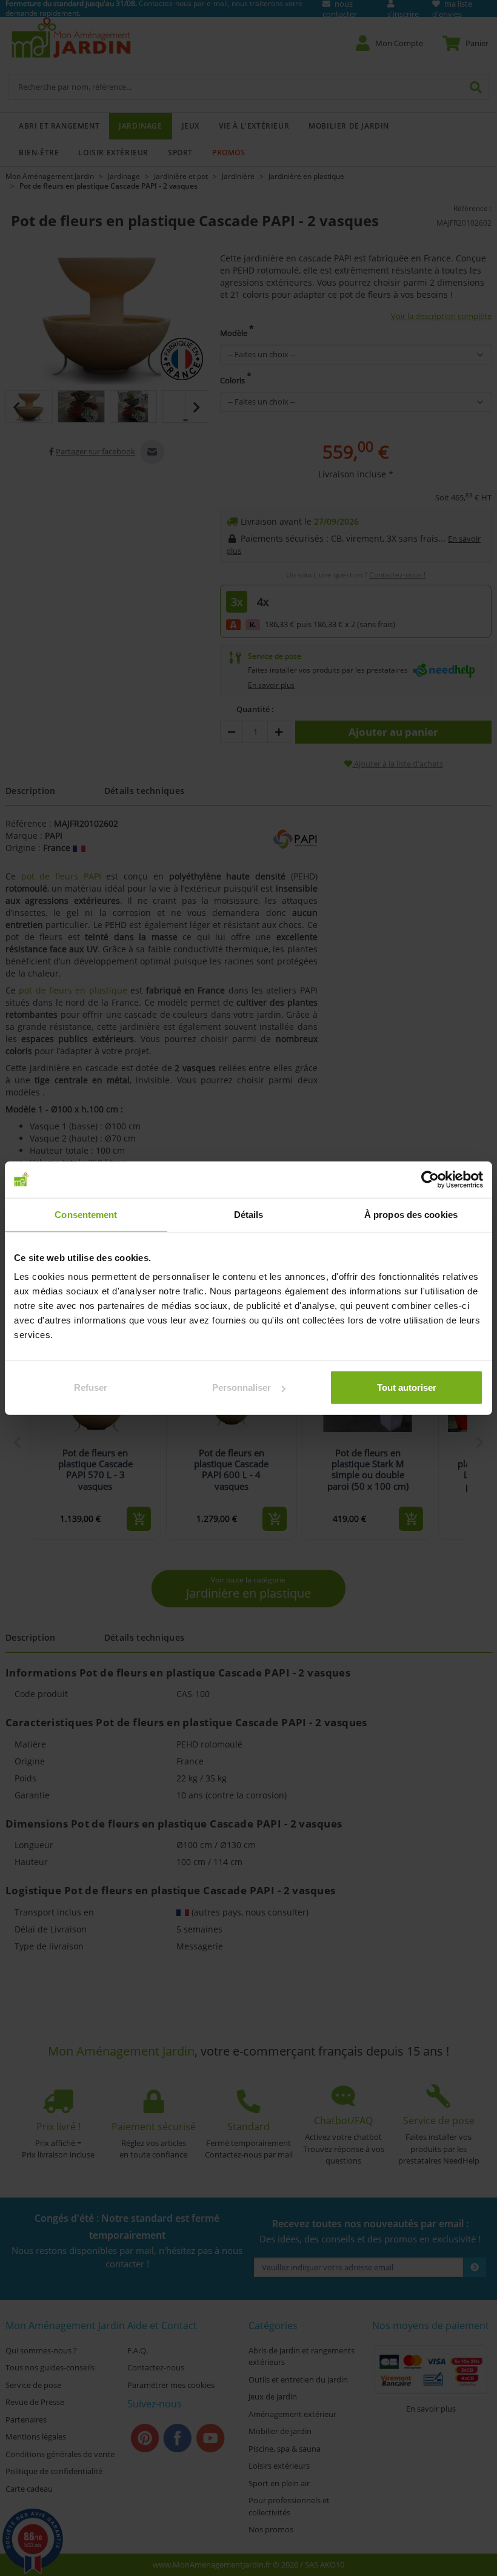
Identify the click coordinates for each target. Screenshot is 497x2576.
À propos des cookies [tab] (411, 1214)
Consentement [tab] (86, 1214)
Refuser (91, 1387)
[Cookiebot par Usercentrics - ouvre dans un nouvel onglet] (430, 1179)
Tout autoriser (407, 1387)
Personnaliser (242, 1387)
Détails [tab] (249, 1214)
